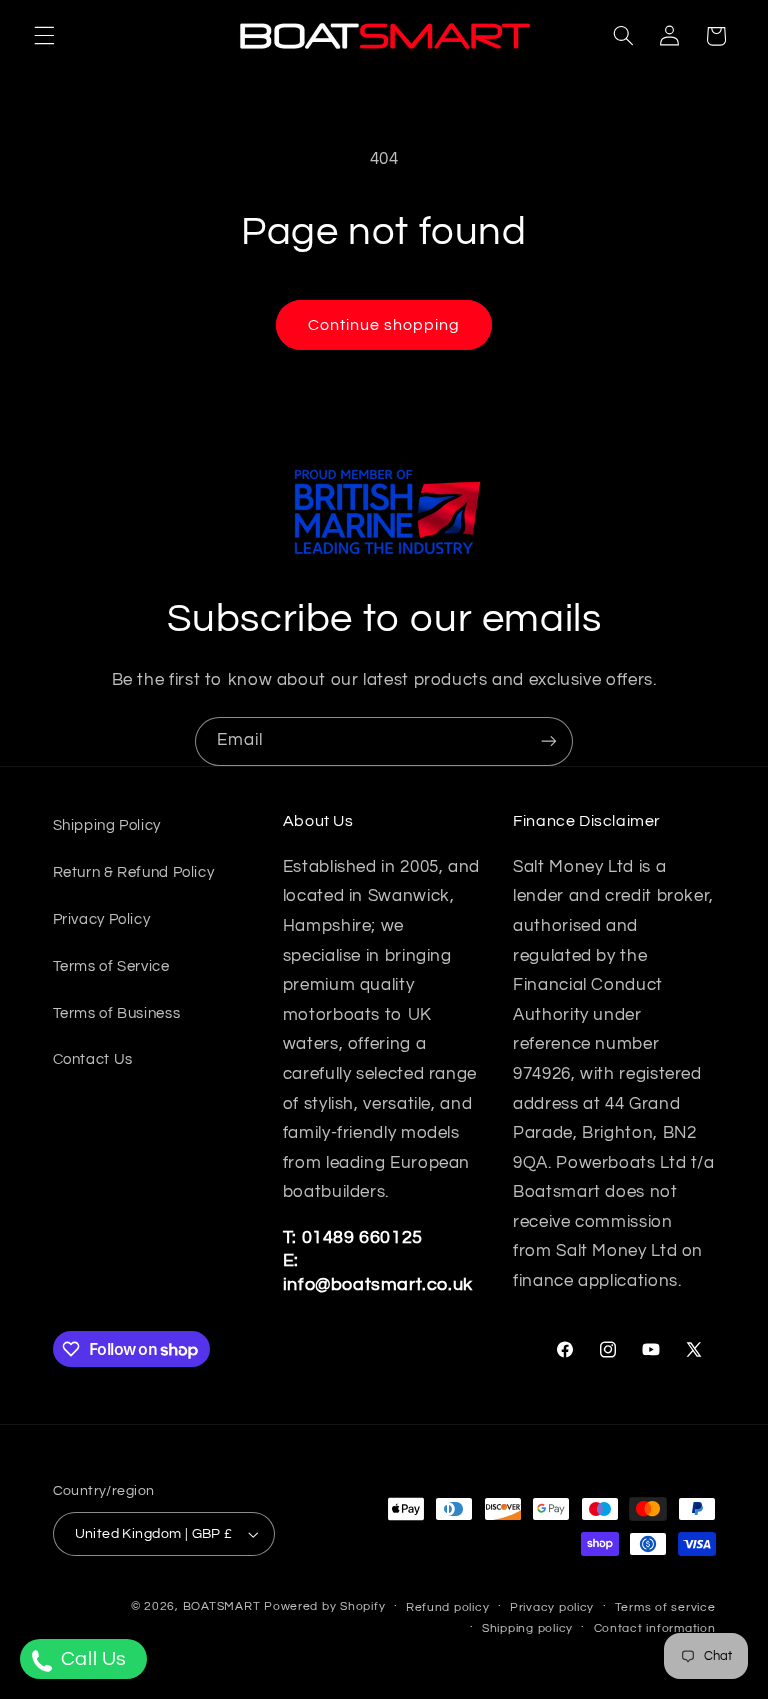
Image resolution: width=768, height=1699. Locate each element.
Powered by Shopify (324, 1606)
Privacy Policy (102, 919)
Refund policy (448, 1607)
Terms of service (665, 1607)
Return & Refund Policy (134, 872)
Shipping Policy (107, 825)
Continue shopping (384, 325)
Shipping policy (527, 1628)
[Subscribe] (549, 741)
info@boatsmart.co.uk (378, 1284)
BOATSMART (222, 1606)
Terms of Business (117, 1013)
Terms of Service (111, 966)
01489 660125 (362, 1237)
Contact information (655, 1628)
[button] (44, 36)
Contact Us (93, 1059)
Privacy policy (552, 1607)
